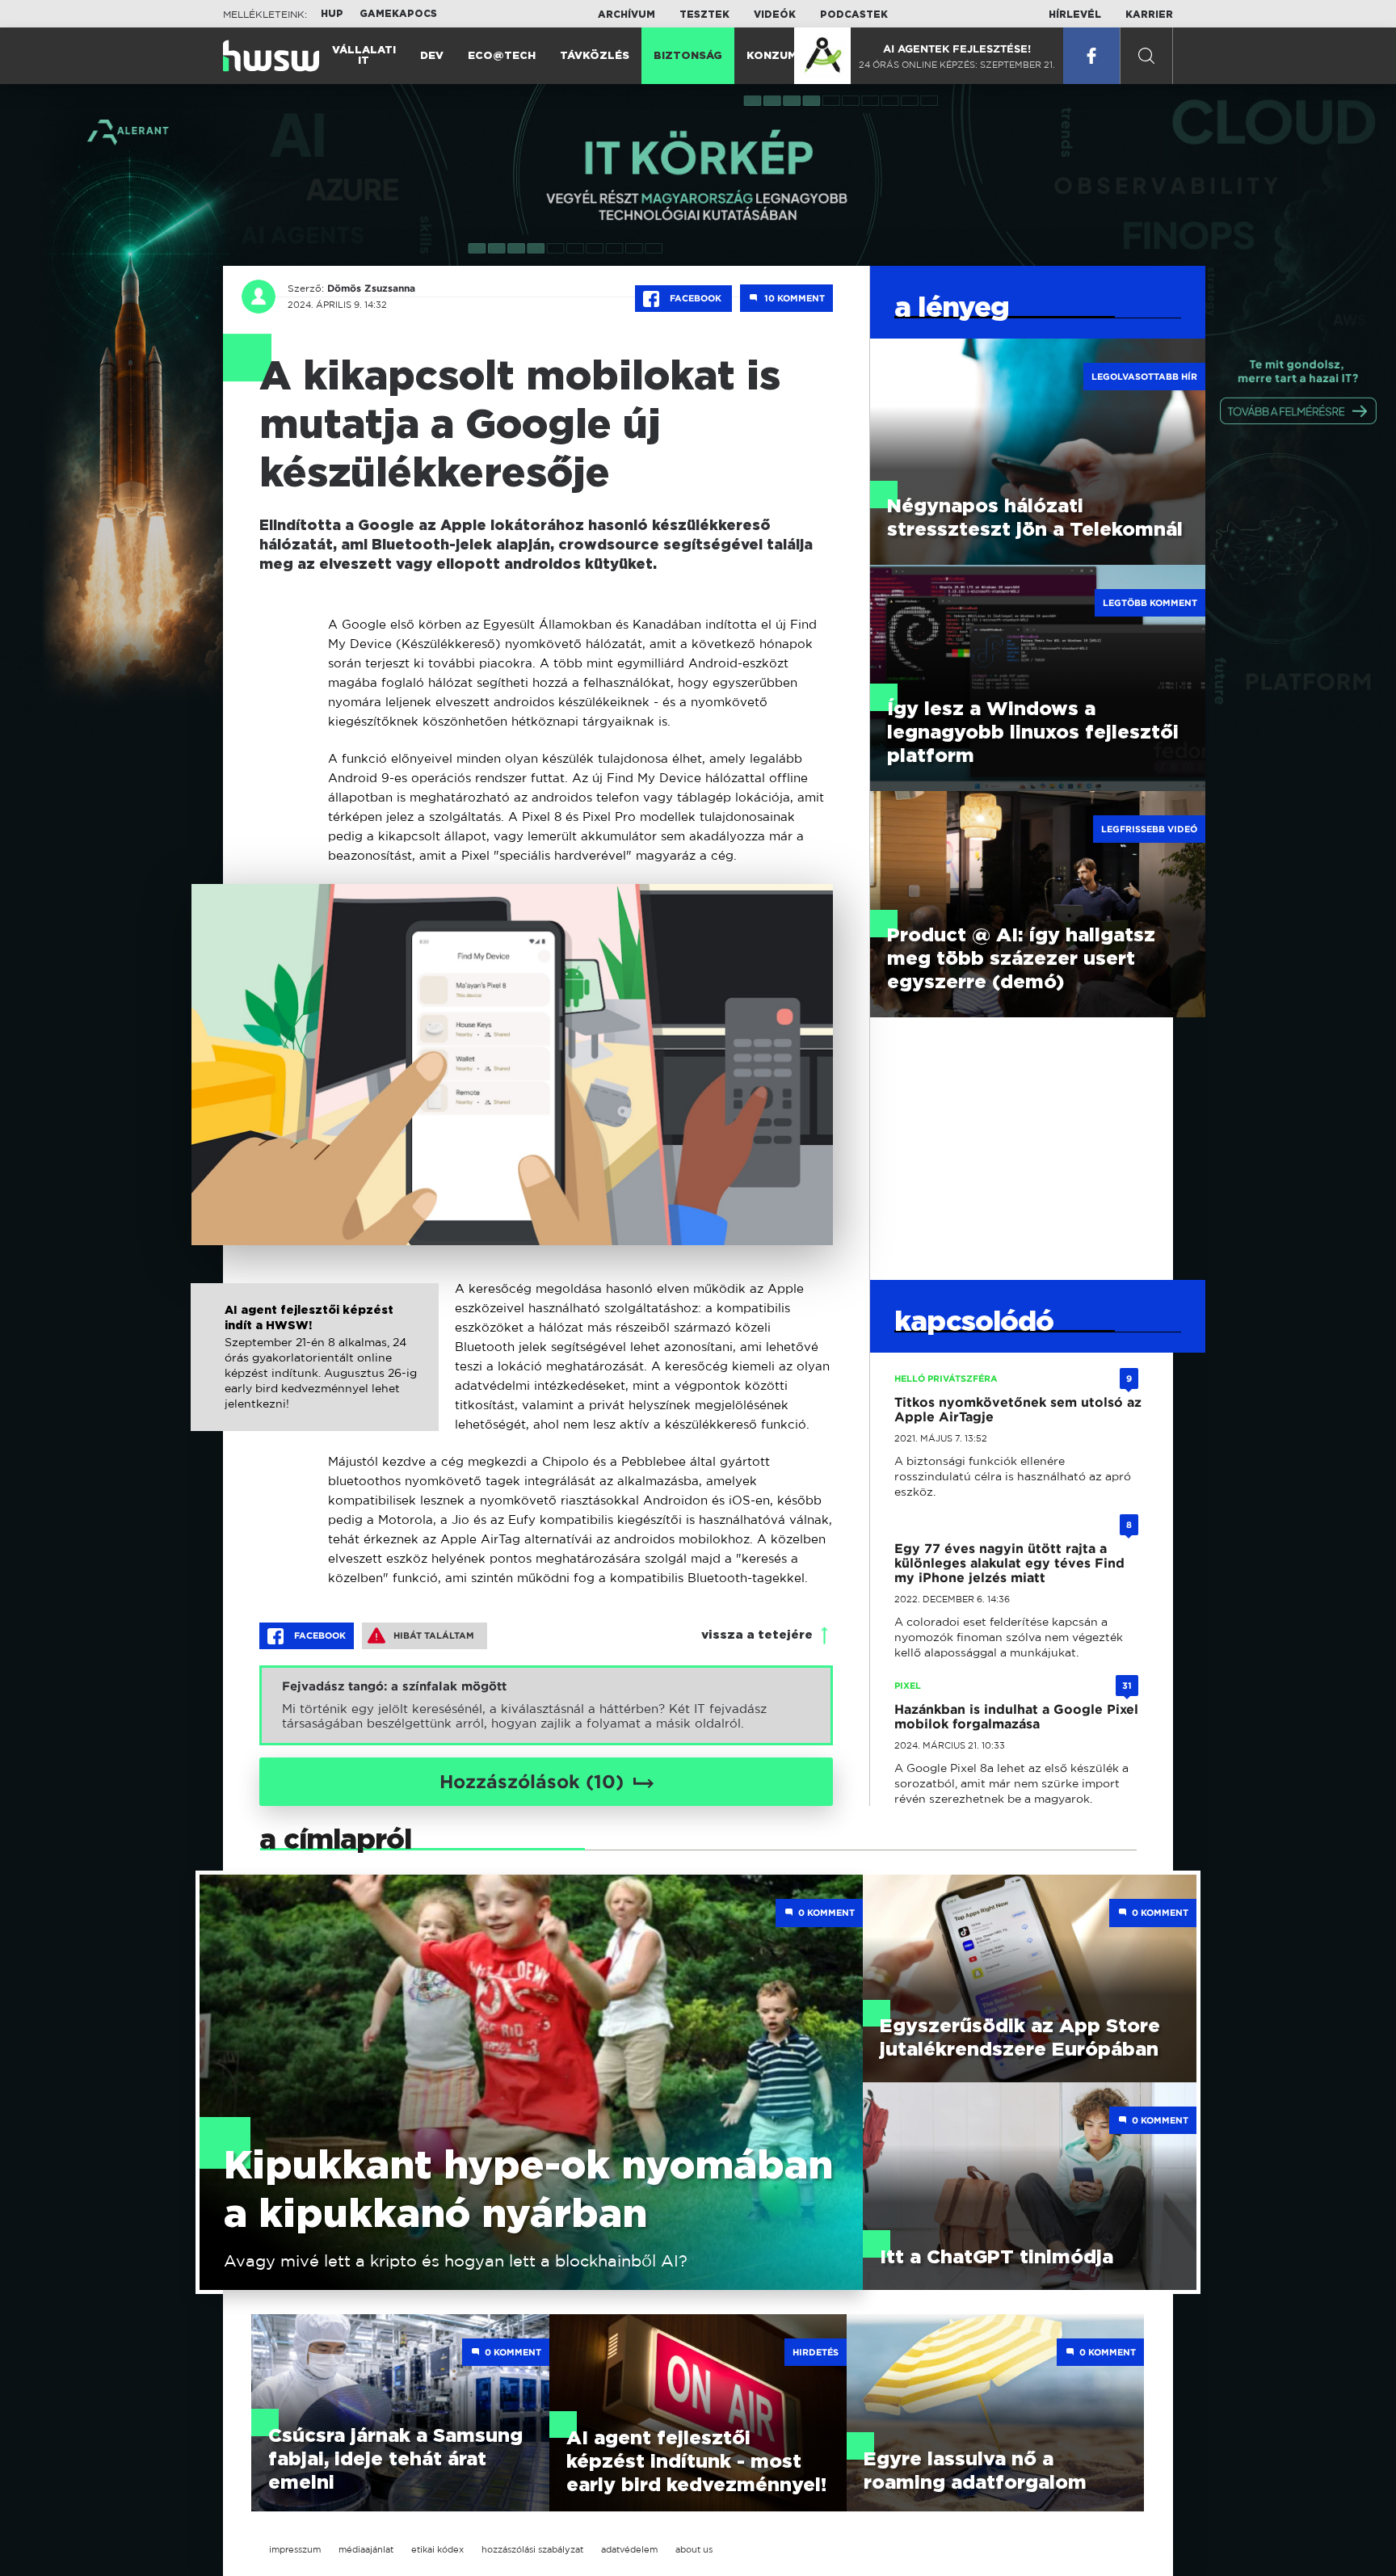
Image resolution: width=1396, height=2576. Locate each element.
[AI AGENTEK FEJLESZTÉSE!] (822, 56)
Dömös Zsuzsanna (371, 288)
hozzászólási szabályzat (532, 2549)
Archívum (627, 15)
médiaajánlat (366, 2549)
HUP (332, 14)
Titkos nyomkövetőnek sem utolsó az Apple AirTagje (1018, 1410)
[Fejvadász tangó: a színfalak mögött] (546, 1705)
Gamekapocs (398, 14)
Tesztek (704, 15)
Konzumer (779, 56)
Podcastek (854, 15)
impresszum (295, 2549)
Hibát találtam (434, 1635)
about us (694, 2549)
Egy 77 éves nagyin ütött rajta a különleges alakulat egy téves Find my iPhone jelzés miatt (1009, 1563)
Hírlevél (1075, 15)
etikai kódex (437, 2549)
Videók (775, 15)
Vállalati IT (364, 56)
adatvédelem (629, 2549)
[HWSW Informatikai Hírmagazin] (271, 56)
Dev (432, 56)
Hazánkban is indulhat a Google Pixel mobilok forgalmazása (1016, 1717)
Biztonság (688, 56)
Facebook (696, 298)
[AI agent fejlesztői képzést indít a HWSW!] (314, 1374)
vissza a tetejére (757, 1635)
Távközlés (595, 56)
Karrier (1149, 15)
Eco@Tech (502, 56)
